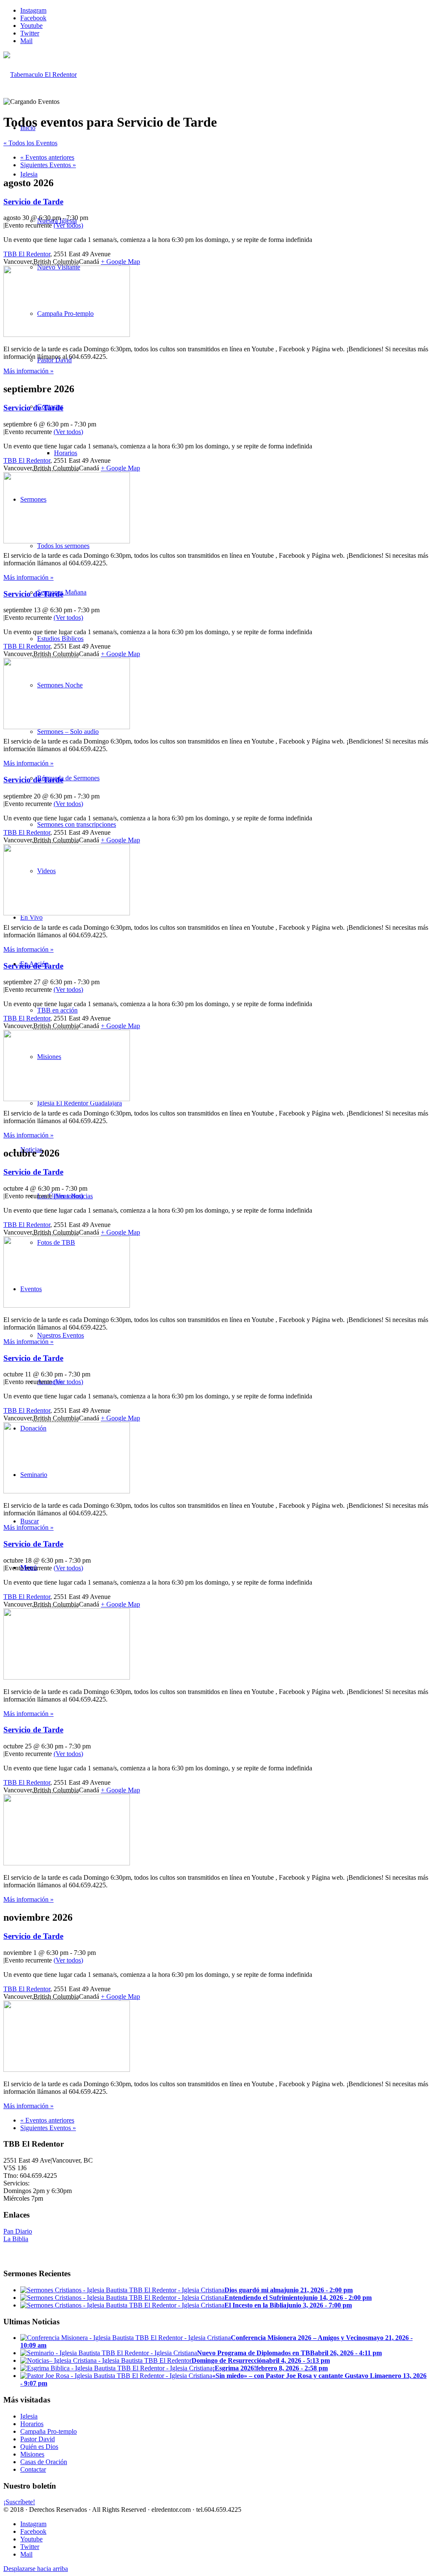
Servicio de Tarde (33, 202)
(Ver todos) (68, 225)
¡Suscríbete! (19, 2502)
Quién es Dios (39, 2447)
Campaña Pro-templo (49, 2431)
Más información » (28, 371)
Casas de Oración (44, 2462)
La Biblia (16, 2239)
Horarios (32, 2424)
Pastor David (38, 2439)
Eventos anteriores (47, 157)
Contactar (33, 2469)
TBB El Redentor (27, 254)
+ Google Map (120, 262)
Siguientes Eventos (48, 165)
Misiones (32, 2454)
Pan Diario (18, 2231)
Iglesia (29, 2416)
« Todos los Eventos (30, 143)
